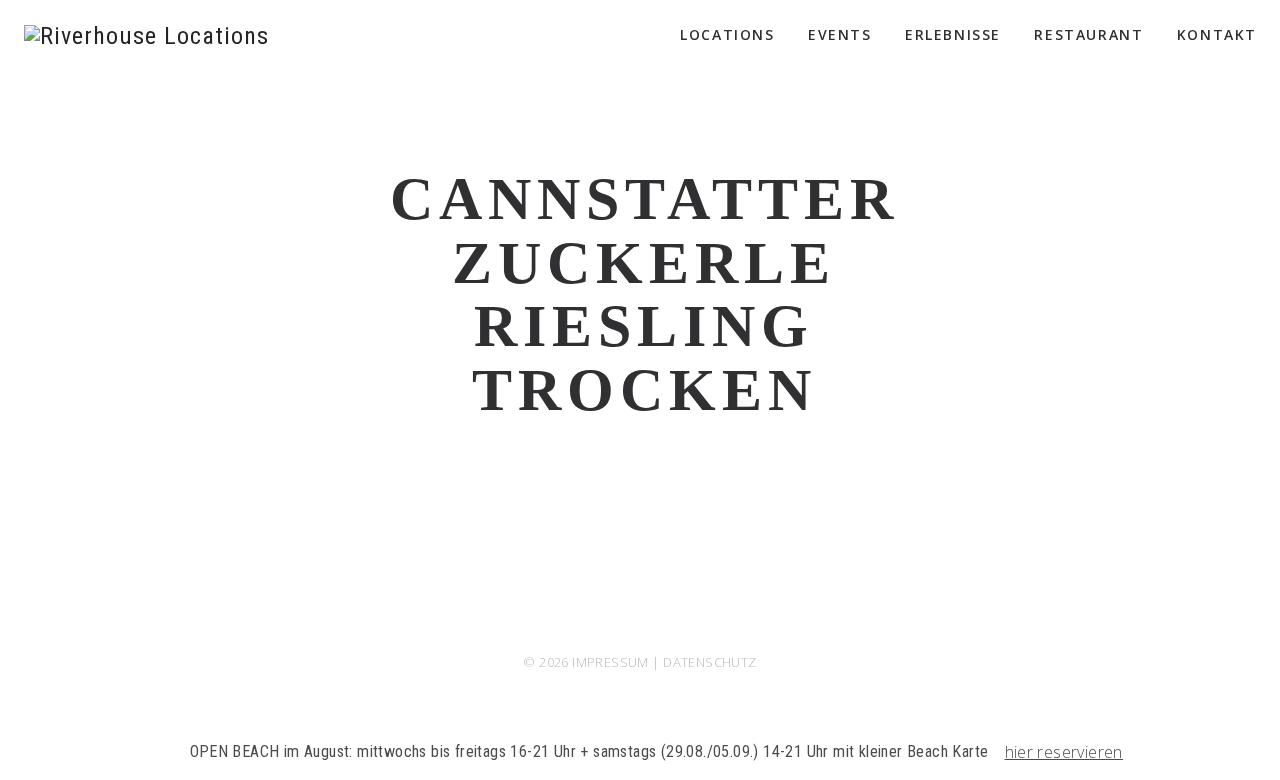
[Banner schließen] (1260, 752)
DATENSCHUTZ (709, 662)
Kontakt (1217, 34)
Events (840, 34)
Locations (727, 34)
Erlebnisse (953, 34)
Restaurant (1088, 34)
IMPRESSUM (610, 662)
